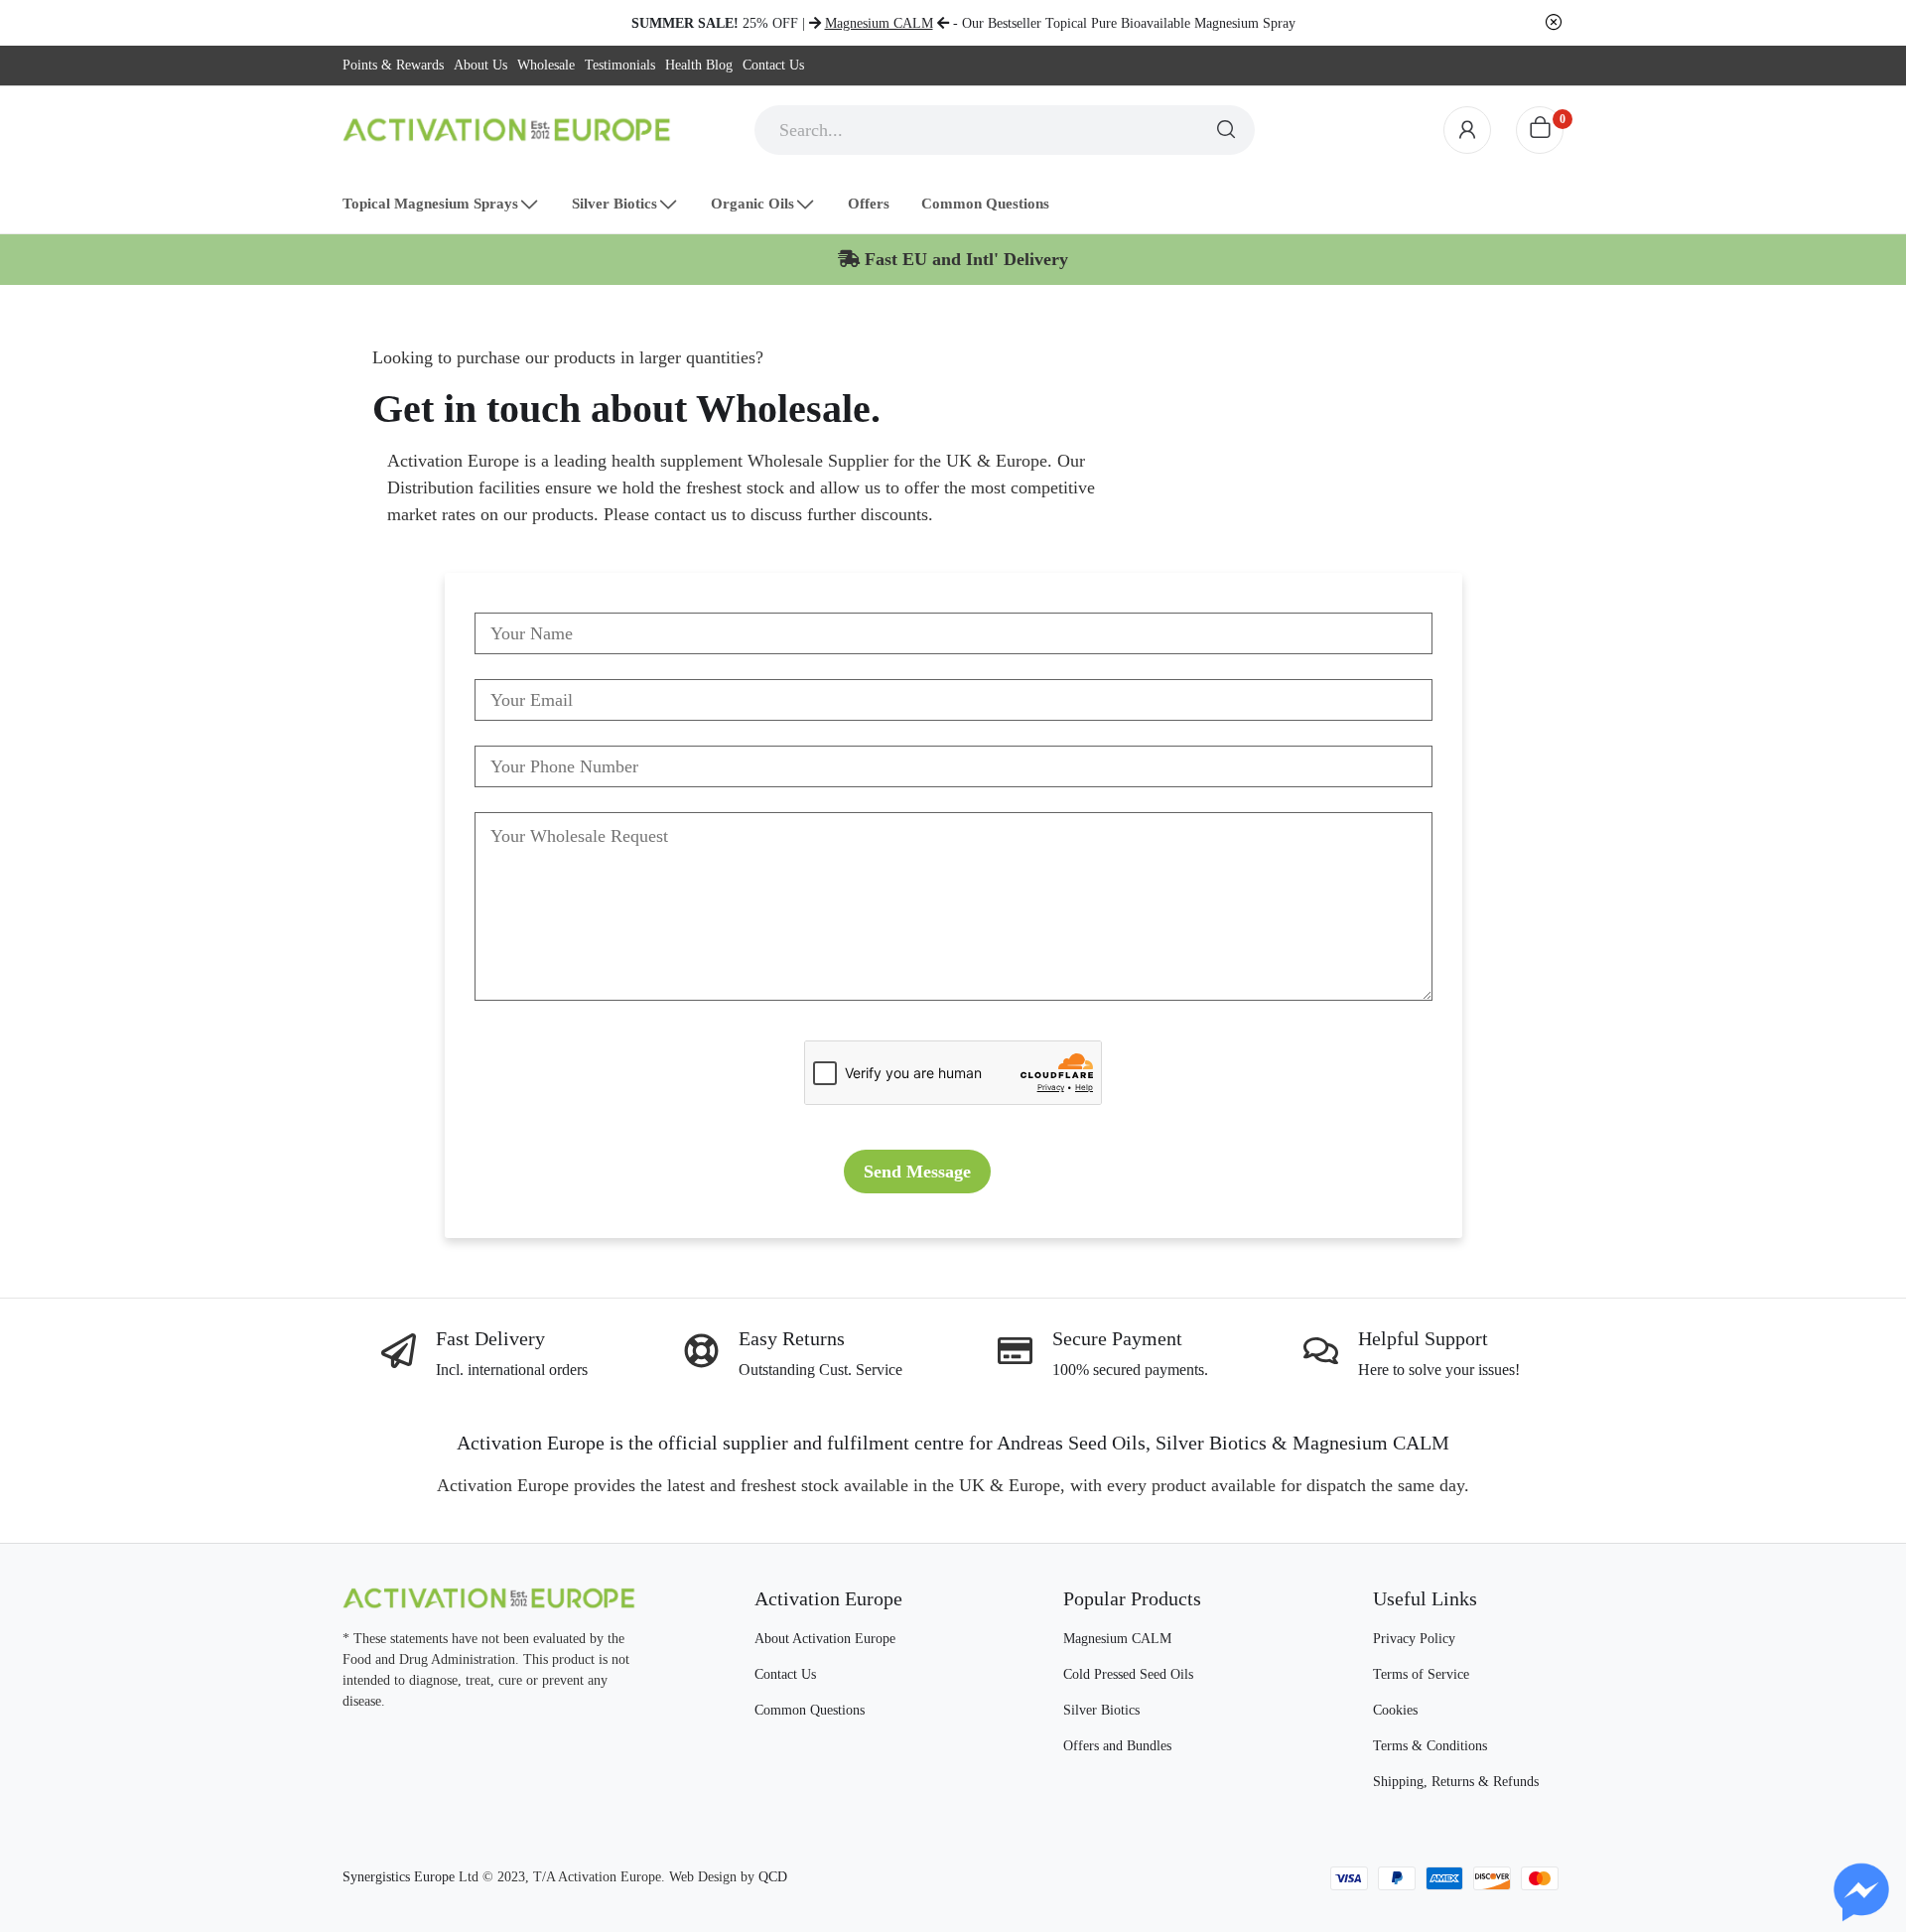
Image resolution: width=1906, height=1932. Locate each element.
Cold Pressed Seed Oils (1128, 1674)
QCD (773, 1877)
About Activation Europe (825, 1639)
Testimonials (620, 65)
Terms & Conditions (1430, 1746)
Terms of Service (1421, 1674)
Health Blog (699, 65)
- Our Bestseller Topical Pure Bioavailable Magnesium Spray (1060, 23)
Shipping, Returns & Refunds (1456, 1782)
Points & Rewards (393, 65)
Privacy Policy (1414, 1639)
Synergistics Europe (399, 1877)
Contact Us (773, 65)
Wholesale (546, 65)
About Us (480, 65)
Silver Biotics (1101, 1710)
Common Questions (810, 1710)
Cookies (1395, 1710)
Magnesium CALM (1117, 1639)
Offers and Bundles (1117, 1746)
